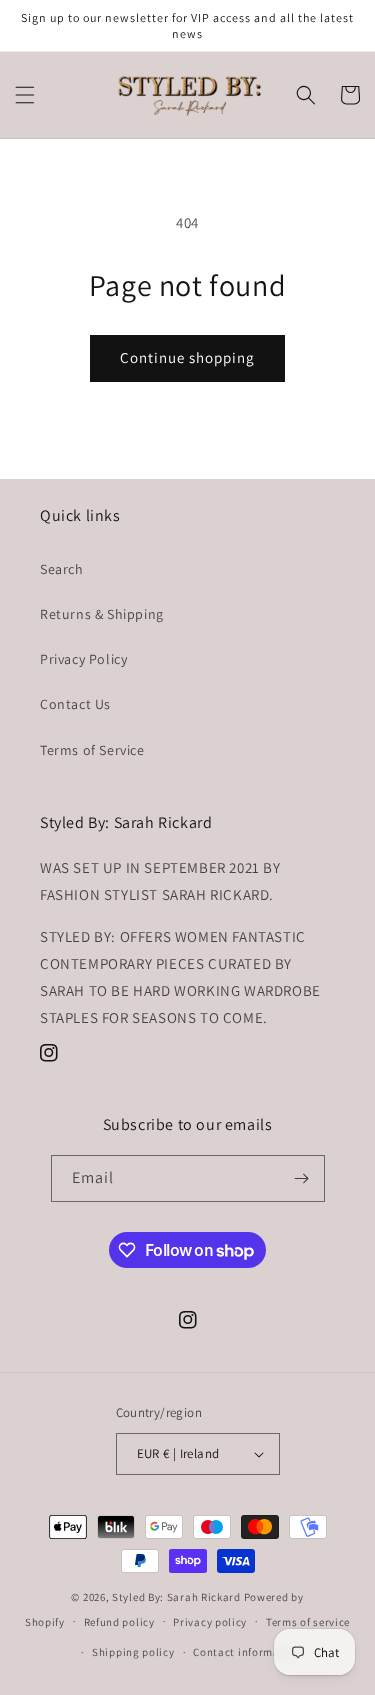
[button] (25, 95)
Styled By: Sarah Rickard (176, 1597)
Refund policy (119, 1622)
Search (62, 569)
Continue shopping (187, 357)
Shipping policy (133, 1652)
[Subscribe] (302, 1178)
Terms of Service (92, 750)
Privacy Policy (83, 659)
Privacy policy (210, 1622)
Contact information (247, 1652)
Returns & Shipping (102, 614)
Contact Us (75, 704)
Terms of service (308, 1622)
